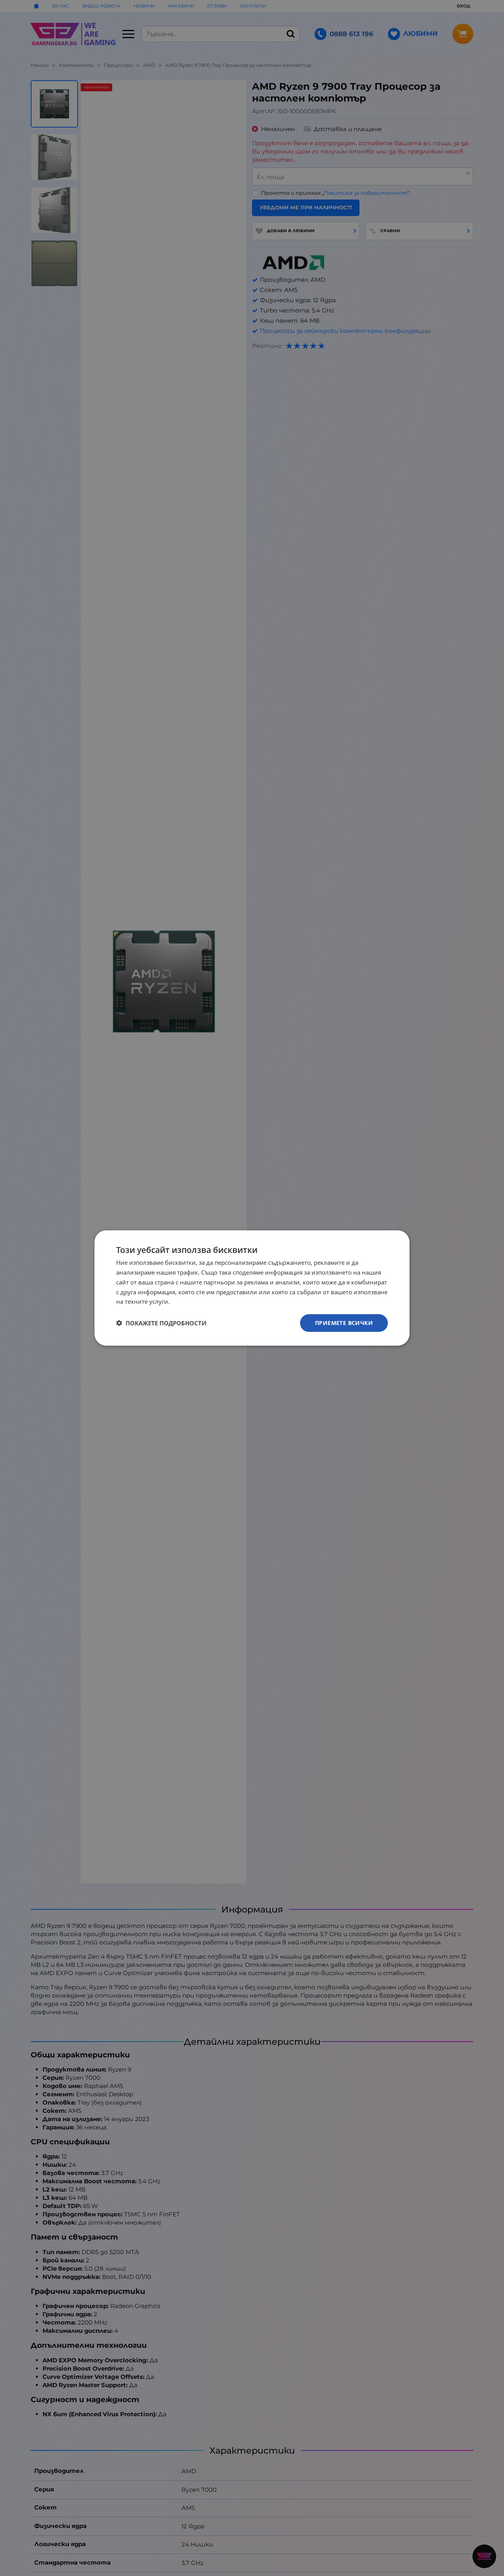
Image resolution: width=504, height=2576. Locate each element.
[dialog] (252, 1288)
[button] (161, 1323)
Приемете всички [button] (344, 1323)
